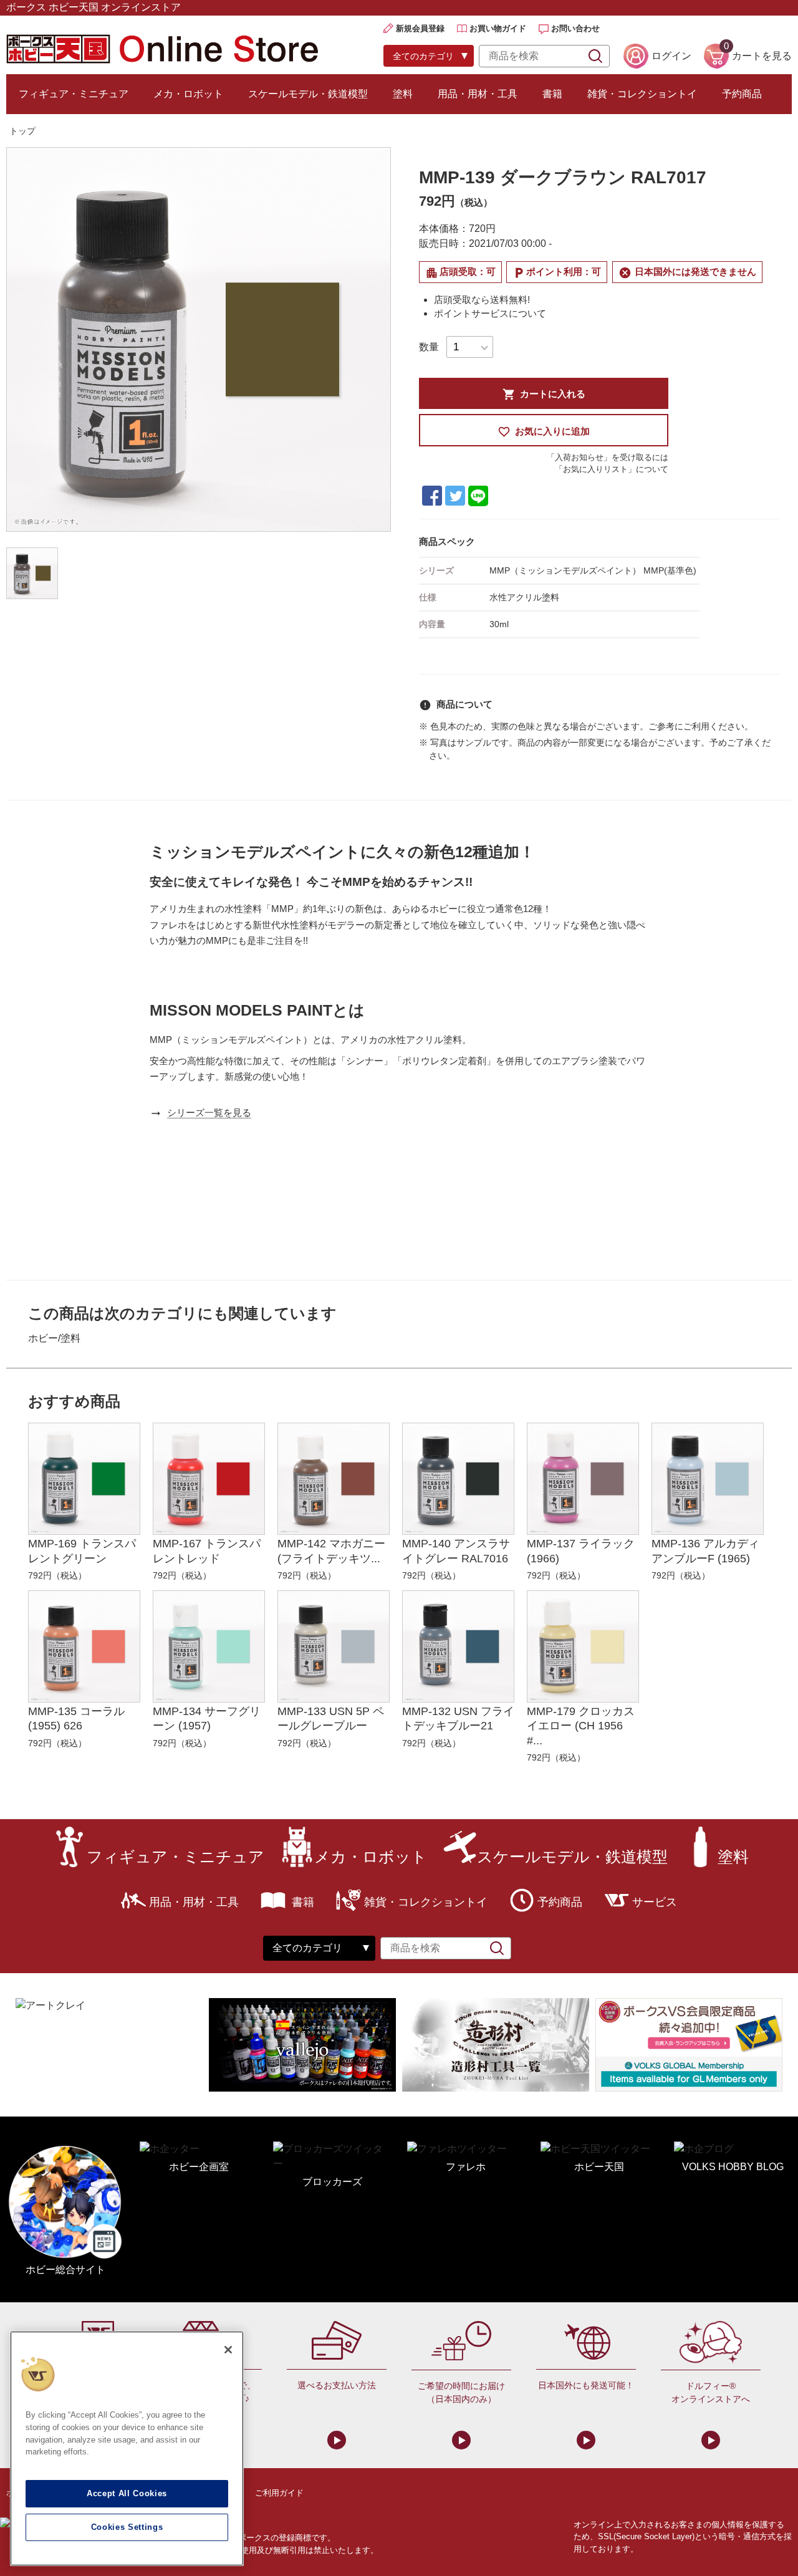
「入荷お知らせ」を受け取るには (608, 457)
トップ (22, 131)
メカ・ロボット (188, 94)
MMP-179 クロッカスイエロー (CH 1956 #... (581, 1726)
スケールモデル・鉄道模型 (308, 94)
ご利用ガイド (279, 2493)
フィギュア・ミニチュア (74, 94)
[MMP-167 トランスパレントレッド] (209, 1479)
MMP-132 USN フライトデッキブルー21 (458, 1718)
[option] (199, 339)
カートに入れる (544, 394)
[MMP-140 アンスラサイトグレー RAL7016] (458, 1479)
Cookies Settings (127, 2527)
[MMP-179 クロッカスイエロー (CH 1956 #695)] (583, 1646)
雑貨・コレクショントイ (642, 94)
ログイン (671, 56)
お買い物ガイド (498, 28)
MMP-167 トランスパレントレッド (207, 1551)
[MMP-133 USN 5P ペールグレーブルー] (334, 1646)
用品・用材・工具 (478, 94)
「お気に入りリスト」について (612, 469)
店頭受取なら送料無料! (482, 300)
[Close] (228, 2350)
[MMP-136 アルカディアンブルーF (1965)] (708, 1479)
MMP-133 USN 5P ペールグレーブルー (331, 1718)
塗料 (403, 94)
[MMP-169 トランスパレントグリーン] (84, 1479)
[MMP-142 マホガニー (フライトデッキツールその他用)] (334, 1479)
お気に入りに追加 (544, 432)
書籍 (552, 94)
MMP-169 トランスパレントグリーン (82, 1551)
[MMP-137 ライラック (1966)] (583, 1479)
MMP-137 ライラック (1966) (581, 1551)
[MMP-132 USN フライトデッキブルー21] (458, 1646)
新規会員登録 (420, 28)
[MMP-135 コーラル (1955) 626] (84, 1646)
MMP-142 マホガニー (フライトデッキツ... (331, 1551)
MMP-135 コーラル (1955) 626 (76, 1718)
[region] (127, 2449)
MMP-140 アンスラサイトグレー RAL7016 (456, 1551)
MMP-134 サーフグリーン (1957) (207, 1718)
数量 (429, 347)
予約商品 (742, 94)
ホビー (43, 1338)
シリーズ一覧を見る (209, 1113)
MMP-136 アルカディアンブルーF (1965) (705, 1551)
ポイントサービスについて (490, 313)
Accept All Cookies (127, 2493)
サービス (655, 1902)
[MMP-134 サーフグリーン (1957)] (209, 1646)
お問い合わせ (575, 28)
